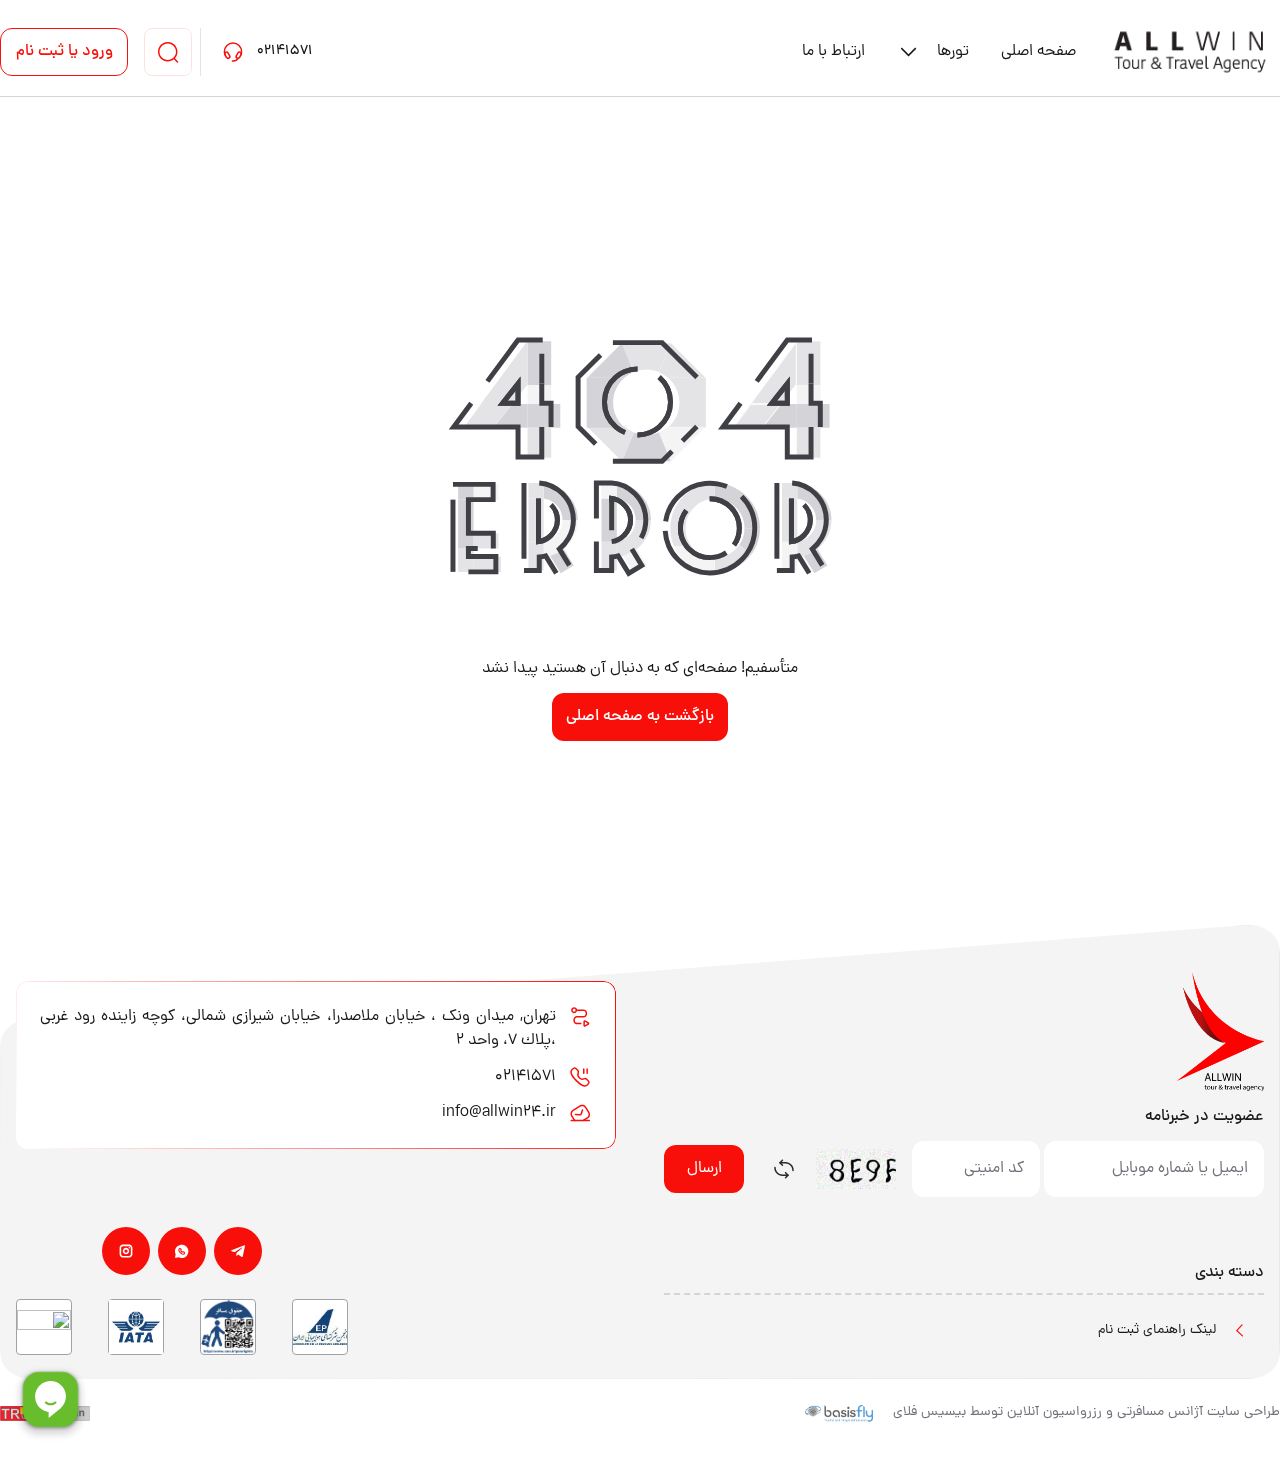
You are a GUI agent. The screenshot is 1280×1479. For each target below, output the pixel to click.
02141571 (525, 1077)
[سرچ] (168, 52)
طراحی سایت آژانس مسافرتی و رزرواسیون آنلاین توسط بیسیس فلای (1086, 1413)
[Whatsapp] (182, 1251)
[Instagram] (126, 1251)
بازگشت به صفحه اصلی (640, 717)
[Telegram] (238, 1251)
